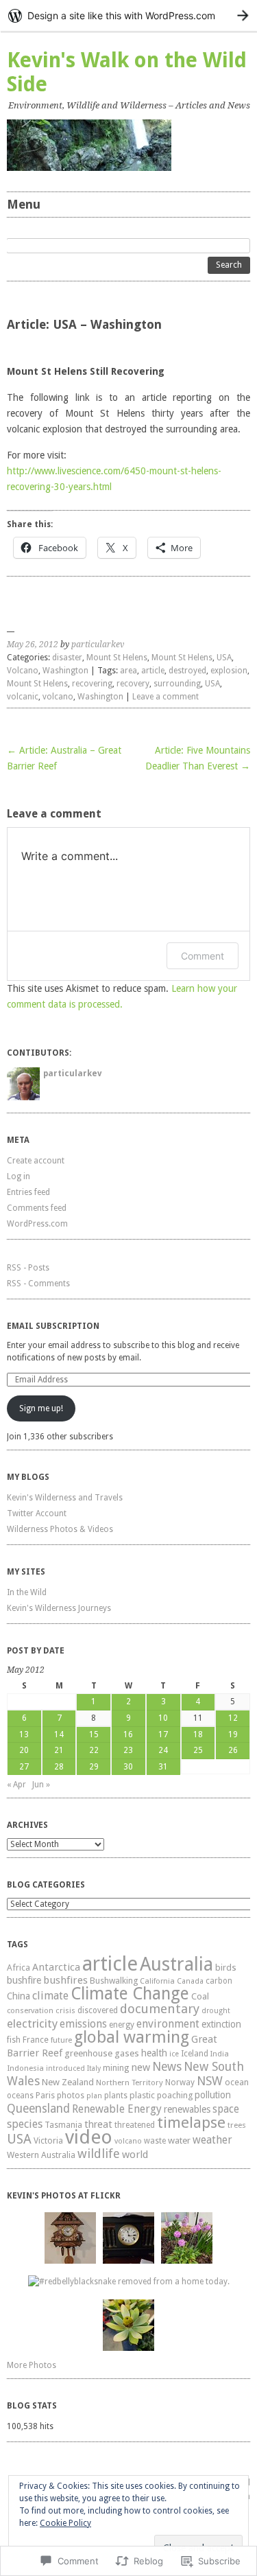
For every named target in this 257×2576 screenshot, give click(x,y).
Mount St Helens (117, 658)
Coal (200, 1996)
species (25, 2124)
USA (224, 658)
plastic (142, 2095)
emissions (83, 2024)
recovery (133, 684)
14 (59, 1734)
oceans (20, 2096)
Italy (94, 2068)
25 (198, 1750)
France (36, 2040)
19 (233, 1734)
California (157, 1981)
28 (59, 1767)
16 (128, 1734)
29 (94, 1767)
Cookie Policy (65, 2523)
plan (94, 2096)
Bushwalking (114, 1981)
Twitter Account (37, 1513)
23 (128, 1750)
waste (155, 2141)
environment (168, 2024)
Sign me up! (41, 1408)
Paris (45, 2095)
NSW (210, 2081)
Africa (19, 1968)
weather (212, 2140)
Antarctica (56, 1967)
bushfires (65, 1980)
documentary (160, 2009)
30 (128, 1767)
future (61, 2040)
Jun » (41, 1785)
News (167, 2067)
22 (94, 1750)
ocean (237, 2082)
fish (14, 2040)
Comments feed (37, 1208)
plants (116, 2096)
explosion (229, 671)
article (153, 671)
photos (71, 2096)
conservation (30, 2011)
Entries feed (28, 1192)
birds (226, 1968)
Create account (36, 1161)
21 (59, 1750)
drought (216, 2011)
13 (24, 1734)
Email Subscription (53, 1326)
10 (163, 1718)
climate (50, 1996)
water (179, 2140)
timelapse (191, 2122)
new (140, 2067)
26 (233, 1750)
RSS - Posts (28, 1268)
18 (198, 1734)
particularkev (98, 645)
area (128, 671)
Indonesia (25, 2068)
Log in (19, 1176)
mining (116, 2068)
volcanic (23, 697)
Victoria (48, 2140)
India (220, 2054)
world (135, 2155)
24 (163, 1750)
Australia (176, 1964)
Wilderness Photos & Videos (60, 1529)
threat (98, 2124)
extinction (221, 2024)
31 (163, 1767)
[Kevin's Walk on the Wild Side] (128, 145)
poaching (175, 2095)
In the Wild (27, 1592)
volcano (58, 697)
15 (94, 1734)
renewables (187, 2109)
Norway (180, 2082)
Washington (65, 671)
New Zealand (68, 2082)
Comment (203, 956)
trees (237, 2125)
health (154, 2053)
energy (122, 2025)
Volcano (23, 671)
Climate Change (130, 1994)
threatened (135, 2125)
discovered (98, 2010)
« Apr (16, 1785)
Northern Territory (130, 2082)
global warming (132, 2037)
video (89, 2137)
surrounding (177, 684)
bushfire (24, 1980)
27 (24, 1767)
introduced (65, 2068)
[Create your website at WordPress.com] (128, 15)
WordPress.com (37, 1224)
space (226, 2109)
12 (233, 1718)
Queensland (38, 2109)
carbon (219, 1981)
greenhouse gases (102, 2053)
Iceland (195, 2054)
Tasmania (63, 2125)
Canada (190, 1981)
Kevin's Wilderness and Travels (65, 1498)
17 (163, 1734)
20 (24, 1750)
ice (174, 2054)
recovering (92, 684)
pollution (213, 2095)
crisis (65, 2010)
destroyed (187, 671)
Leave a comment (166, 697)
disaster (67, 658)
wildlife (99, 2154)
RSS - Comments (38, 1284)
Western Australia (41, 2155)
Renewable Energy (117, 2109)
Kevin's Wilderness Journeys (59, 1608)
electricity (32, 2023)
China (19, 1996)
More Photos (32, 2365)
